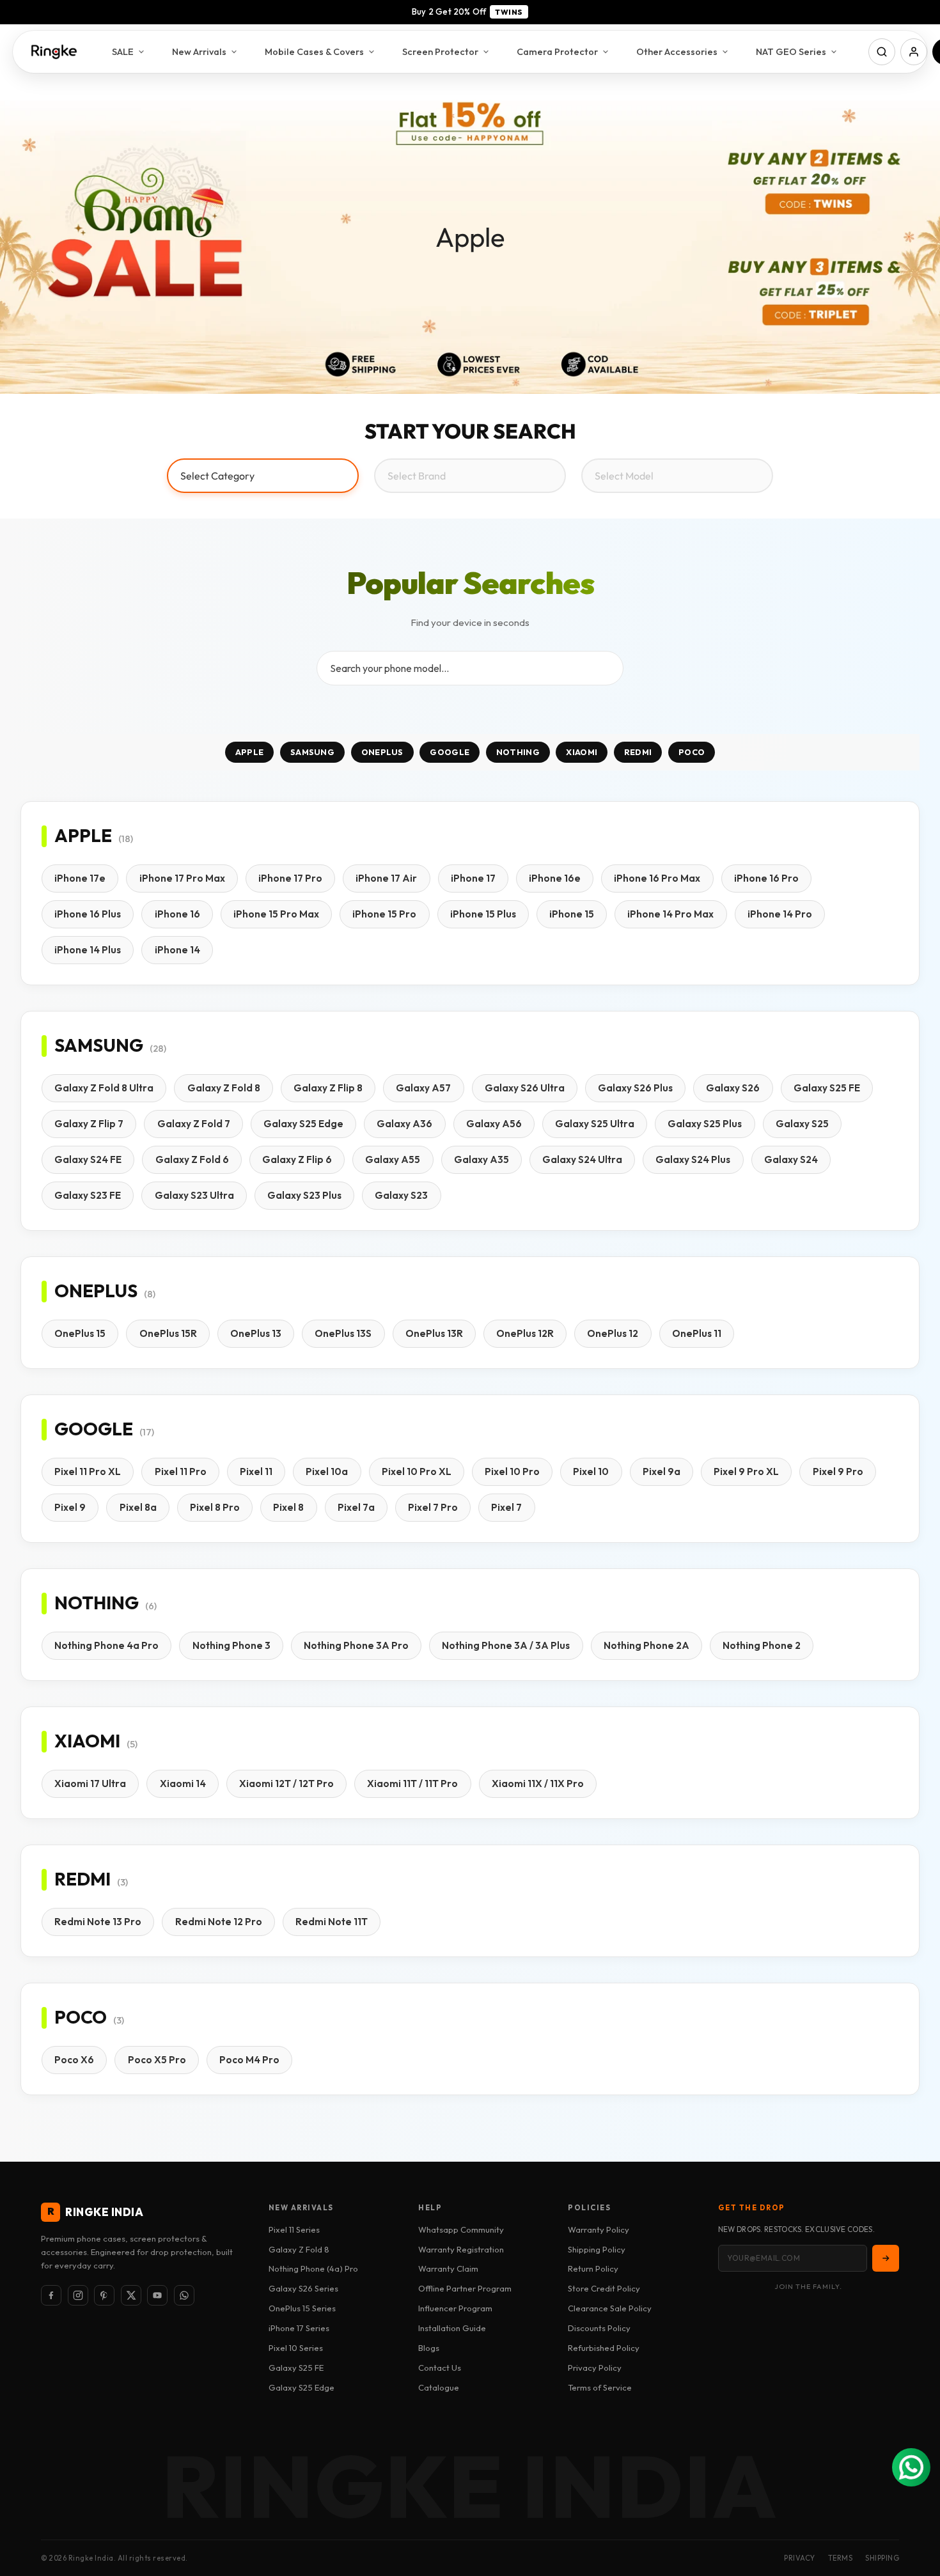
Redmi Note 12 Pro (219, 1922)
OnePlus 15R (168, 1333)
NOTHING (518, 752)
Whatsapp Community (461, 2229)
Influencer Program (455, 2308)
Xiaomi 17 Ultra (90, 1784)
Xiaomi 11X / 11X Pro (538, 1784)
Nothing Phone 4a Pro (106, 1645)
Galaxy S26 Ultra (525, 1088)
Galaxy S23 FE (88, 1195)
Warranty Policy (599, 2229)
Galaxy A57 (423, 1088)
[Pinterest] (104, 2295)
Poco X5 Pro (157, 2060)
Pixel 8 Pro (215, 1507)
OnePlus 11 (697, 1333)
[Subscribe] (886, 2258)
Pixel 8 (288, 1507)
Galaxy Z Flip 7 (89, 1124)
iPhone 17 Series (299, 2328)
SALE (123, 51)
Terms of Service (600, 2387)
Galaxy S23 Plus (304, 1195)
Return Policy (593, 2268)
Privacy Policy (595, 2368)
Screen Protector (440, 51)
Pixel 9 (70, 1507)
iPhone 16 (177, 914)
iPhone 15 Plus (483, 914)
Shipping (882, 2558)
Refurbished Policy (604, 2348)
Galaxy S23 (401, 1195)
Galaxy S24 (791, 1159)
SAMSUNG (312, 752)
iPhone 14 (177, 950)
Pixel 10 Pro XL (417, 1471)
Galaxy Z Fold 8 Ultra (104, 1088)
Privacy (800, 2558)
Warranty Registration (461, 2249)
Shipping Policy (597, 2249)
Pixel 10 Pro (512, 1471)
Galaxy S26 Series (303, 2288)
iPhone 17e (80, 878)
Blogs (429, 2348)
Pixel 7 (506, 1507)
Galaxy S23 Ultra (194, 1195)
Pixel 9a (662, 1471)
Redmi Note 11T (332, 1922)
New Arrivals (199, 51)
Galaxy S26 (733, 1088)
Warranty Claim (448, 2268)
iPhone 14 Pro (780, 914)
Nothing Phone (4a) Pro (313, 2268)
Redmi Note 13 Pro (98, 1922)
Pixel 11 (256, 1471)
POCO (692, 752)
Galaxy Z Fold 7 (194, 1124)
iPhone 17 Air (386, 878)
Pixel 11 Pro (181, 1471)
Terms (841, 2558)
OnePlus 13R (434, 1333)
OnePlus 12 (613, 1333)
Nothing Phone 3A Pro (356, 1645)
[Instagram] (78, 2295)
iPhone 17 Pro (290, 878)
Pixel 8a (138, 1507)
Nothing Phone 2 (762, 1645)
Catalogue (439, 2387)
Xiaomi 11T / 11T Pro (412, 1784)
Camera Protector (557, 51)
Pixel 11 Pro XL (88, 1471)
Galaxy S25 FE (827, 1088)
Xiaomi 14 (183, 1784)
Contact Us (440, 2368)
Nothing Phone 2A (646, 1645)
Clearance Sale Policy (610, 2308)
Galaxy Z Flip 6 (297, 1159)
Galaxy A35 (482, 1159)
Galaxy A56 (494, 1124)
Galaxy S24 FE (88, 1159)
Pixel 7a (356, 1507)
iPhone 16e (555, 878)
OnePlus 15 (80, 1333)
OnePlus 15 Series (302, 2308)
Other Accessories (677, 51)
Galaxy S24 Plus (693, 1159)
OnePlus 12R (525, 1333)
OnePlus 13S (343, 1333)
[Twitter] (131, 2295)
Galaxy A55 (393, 1159)
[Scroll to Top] (915, 2506)
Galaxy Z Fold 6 (192, 1159)
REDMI (638, 752)
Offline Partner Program (465, 2288)
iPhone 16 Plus (88, 914)
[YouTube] (157, 2295)
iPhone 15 (572, 914)
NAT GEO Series (791, 51)
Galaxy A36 (404, 1124)
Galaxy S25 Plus (705, 1124)
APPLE (250, 752)
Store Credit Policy (604, 2288)
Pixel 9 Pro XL (746, 1471)
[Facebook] (51, 2295)
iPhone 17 (473, 878)
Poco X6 (74, 2060)
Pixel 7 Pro (433, 1507)
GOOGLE (450, 752)
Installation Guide (452, 2328)
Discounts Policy (599, 2328)
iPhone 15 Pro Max (276, 914)
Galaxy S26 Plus (635, 1088)
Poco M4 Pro (249, 2060)
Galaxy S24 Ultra (582, 1159)
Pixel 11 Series (294, 2229)
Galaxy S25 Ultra (595, 1124)
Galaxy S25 (802, 1124)
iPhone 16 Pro (766, 878)
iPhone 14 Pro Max (670, 914)
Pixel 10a (327, 1471)
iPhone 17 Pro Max (182, 878)
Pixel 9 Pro (838, 1471)
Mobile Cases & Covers (314, 51)
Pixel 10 (591, 1471)
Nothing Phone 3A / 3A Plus (506, 1645)
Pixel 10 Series (296, 2348)
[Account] (914, 52)
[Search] (882, 52)
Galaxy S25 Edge (303, 1124)
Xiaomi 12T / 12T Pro (286, 1784)
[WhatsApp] (184, 2295)
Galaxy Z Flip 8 (328, 1088)
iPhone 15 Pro (384, 914)
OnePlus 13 (256, 1333)
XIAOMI (582, 752)
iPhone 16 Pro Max (657, 878)
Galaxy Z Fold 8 (224, 1088)
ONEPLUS (382, 752)
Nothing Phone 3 (231, 1645)
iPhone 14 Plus (88, 950)
